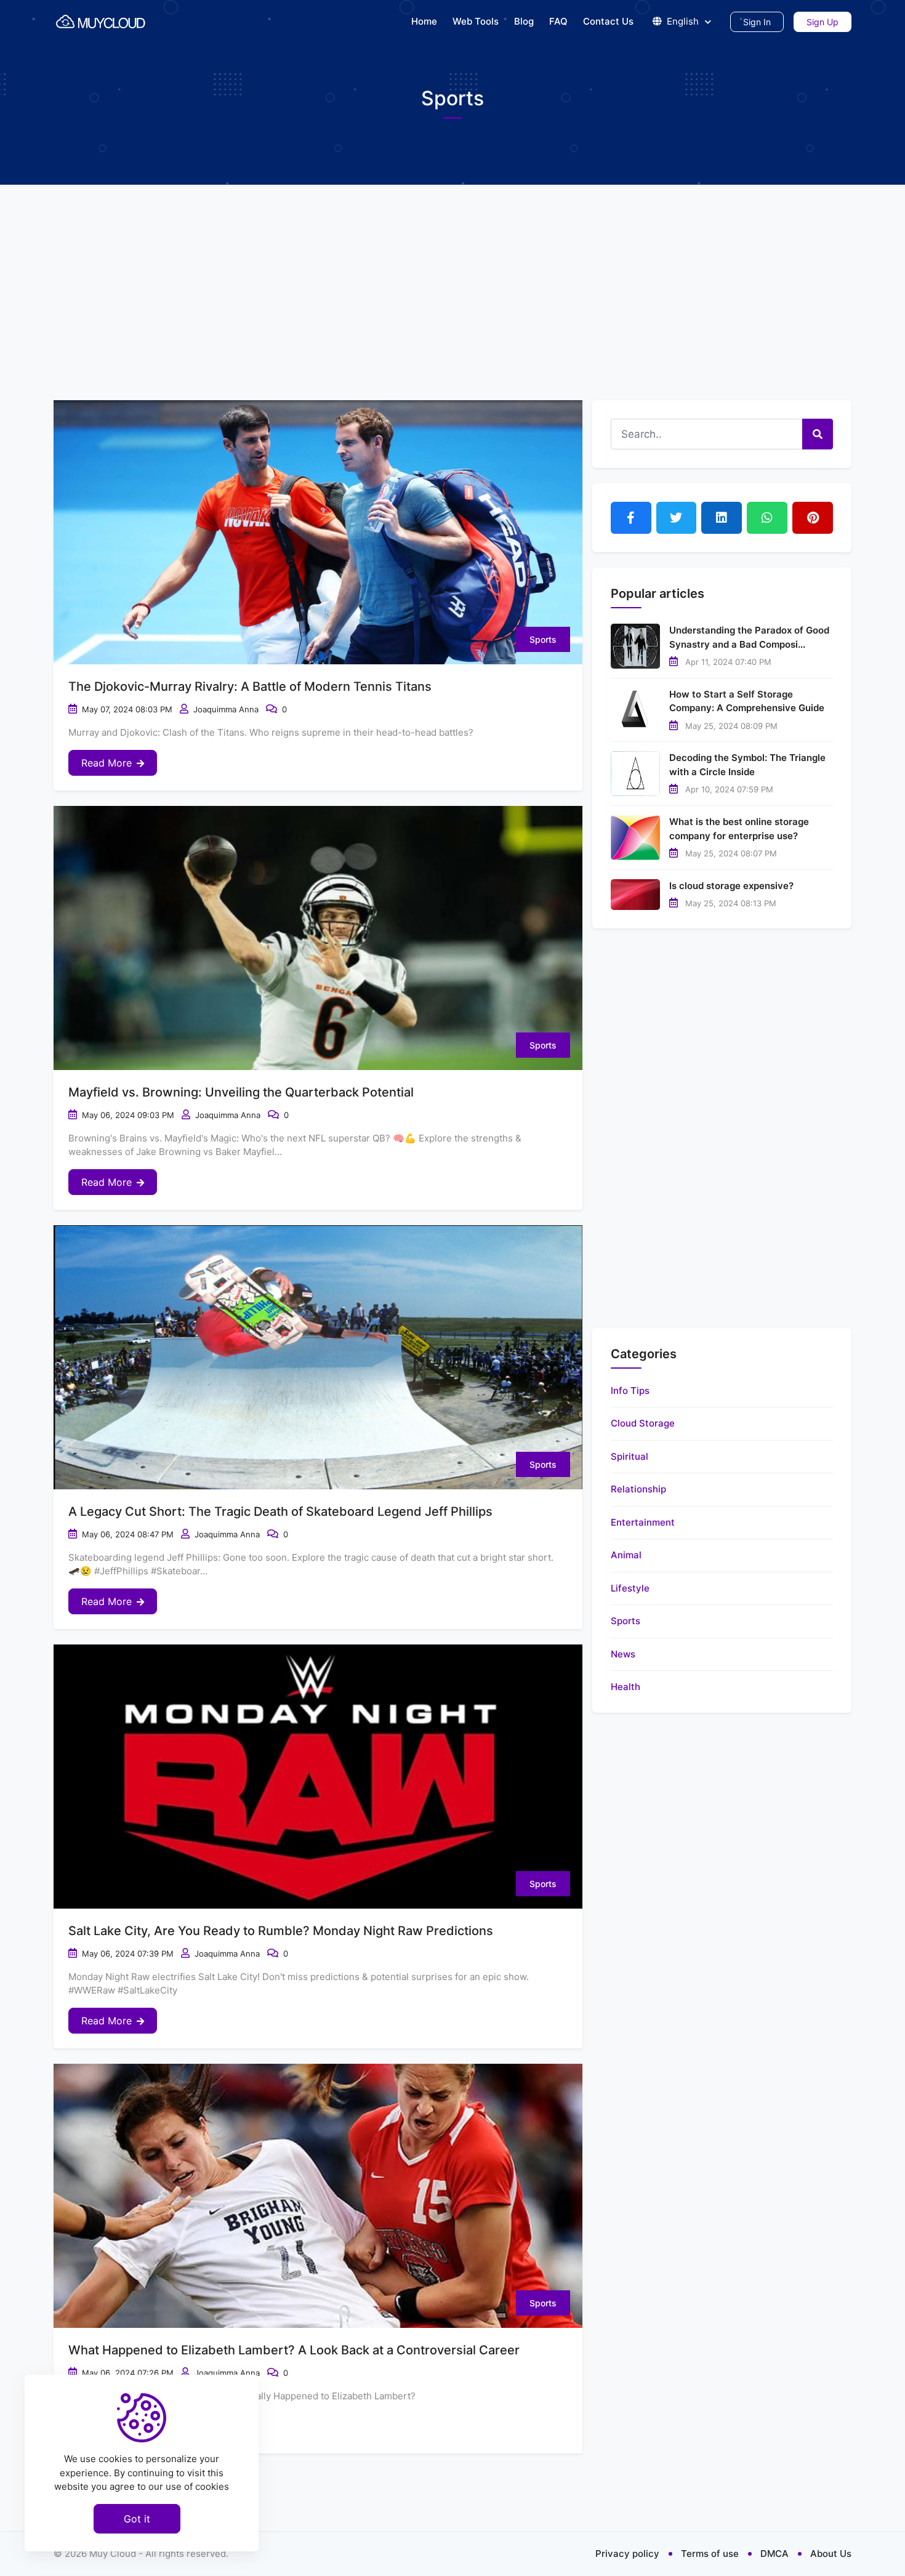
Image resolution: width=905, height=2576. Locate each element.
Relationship (638, 1489)
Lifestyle (630, 1588)
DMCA (774, 2554)
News (623, 1654)
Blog (524, 21)
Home (424, 21)
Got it (137, 2518)
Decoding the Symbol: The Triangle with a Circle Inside (747, 765)
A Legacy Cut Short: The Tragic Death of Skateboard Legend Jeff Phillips (280, 1511)
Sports (543, 639)
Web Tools (476, 21)
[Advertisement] (452, 277)
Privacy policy (627, 2554)
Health (625, 1687)
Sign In (757, 22)
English (683, 21)
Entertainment (643, 1522)
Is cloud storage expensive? (731, 886)
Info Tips (630, 1391)
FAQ (558, 21)
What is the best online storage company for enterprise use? (739, 829)
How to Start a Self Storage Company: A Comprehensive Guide (747, 701)
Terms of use (710, 2554)
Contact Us (608, 21)
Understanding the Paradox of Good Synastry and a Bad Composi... (749, 637)
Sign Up (823, 22)
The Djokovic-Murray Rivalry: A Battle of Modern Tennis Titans (250, 686)
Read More (107, 763)
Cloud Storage (643, 1423)
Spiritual (629, 1456)
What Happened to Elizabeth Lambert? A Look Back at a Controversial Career (294, 2350)
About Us (831, 2554)
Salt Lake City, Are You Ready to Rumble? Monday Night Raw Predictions (281, 1931)
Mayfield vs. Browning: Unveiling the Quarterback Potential (241, 1092)
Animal (626, 1555)
